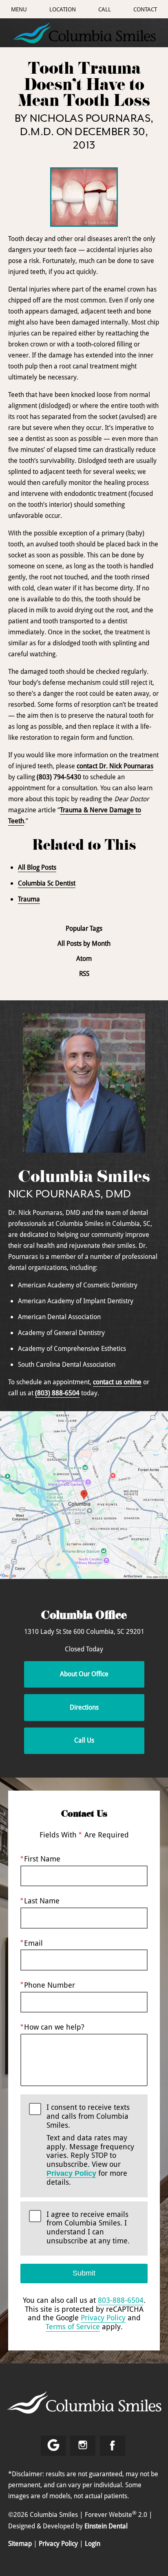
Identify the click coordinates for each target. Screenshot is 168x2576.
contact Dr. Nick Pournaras (115, 766)
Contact (145, 9)
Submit (84, 2273)
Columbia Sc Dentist (47, 883)
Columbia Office (84, 1617)
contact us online (117, 1382)
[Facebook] (113, 2446)
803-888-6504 (121, 2300)
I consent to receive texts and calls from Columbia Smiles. (90, 2145)
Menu (19, 9)
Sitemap (20, 2543)
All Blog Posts (37, 867)
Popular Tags (84, 928)
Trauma (29, 899)
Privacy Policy (71, 2173)
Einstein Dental (106, 2526)
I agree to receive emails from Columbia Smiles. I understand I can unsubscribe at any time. (88, 2228)
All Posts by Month (84, 944)
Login (93, 2543)
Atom (84, 959)
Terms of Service (73, 2326)
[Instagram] (83, 2446)
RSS (84, 974)
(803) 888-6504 (57, 1393)
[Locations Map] (84, 1495)
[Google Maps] (53, 2446)
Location (63, 9)
